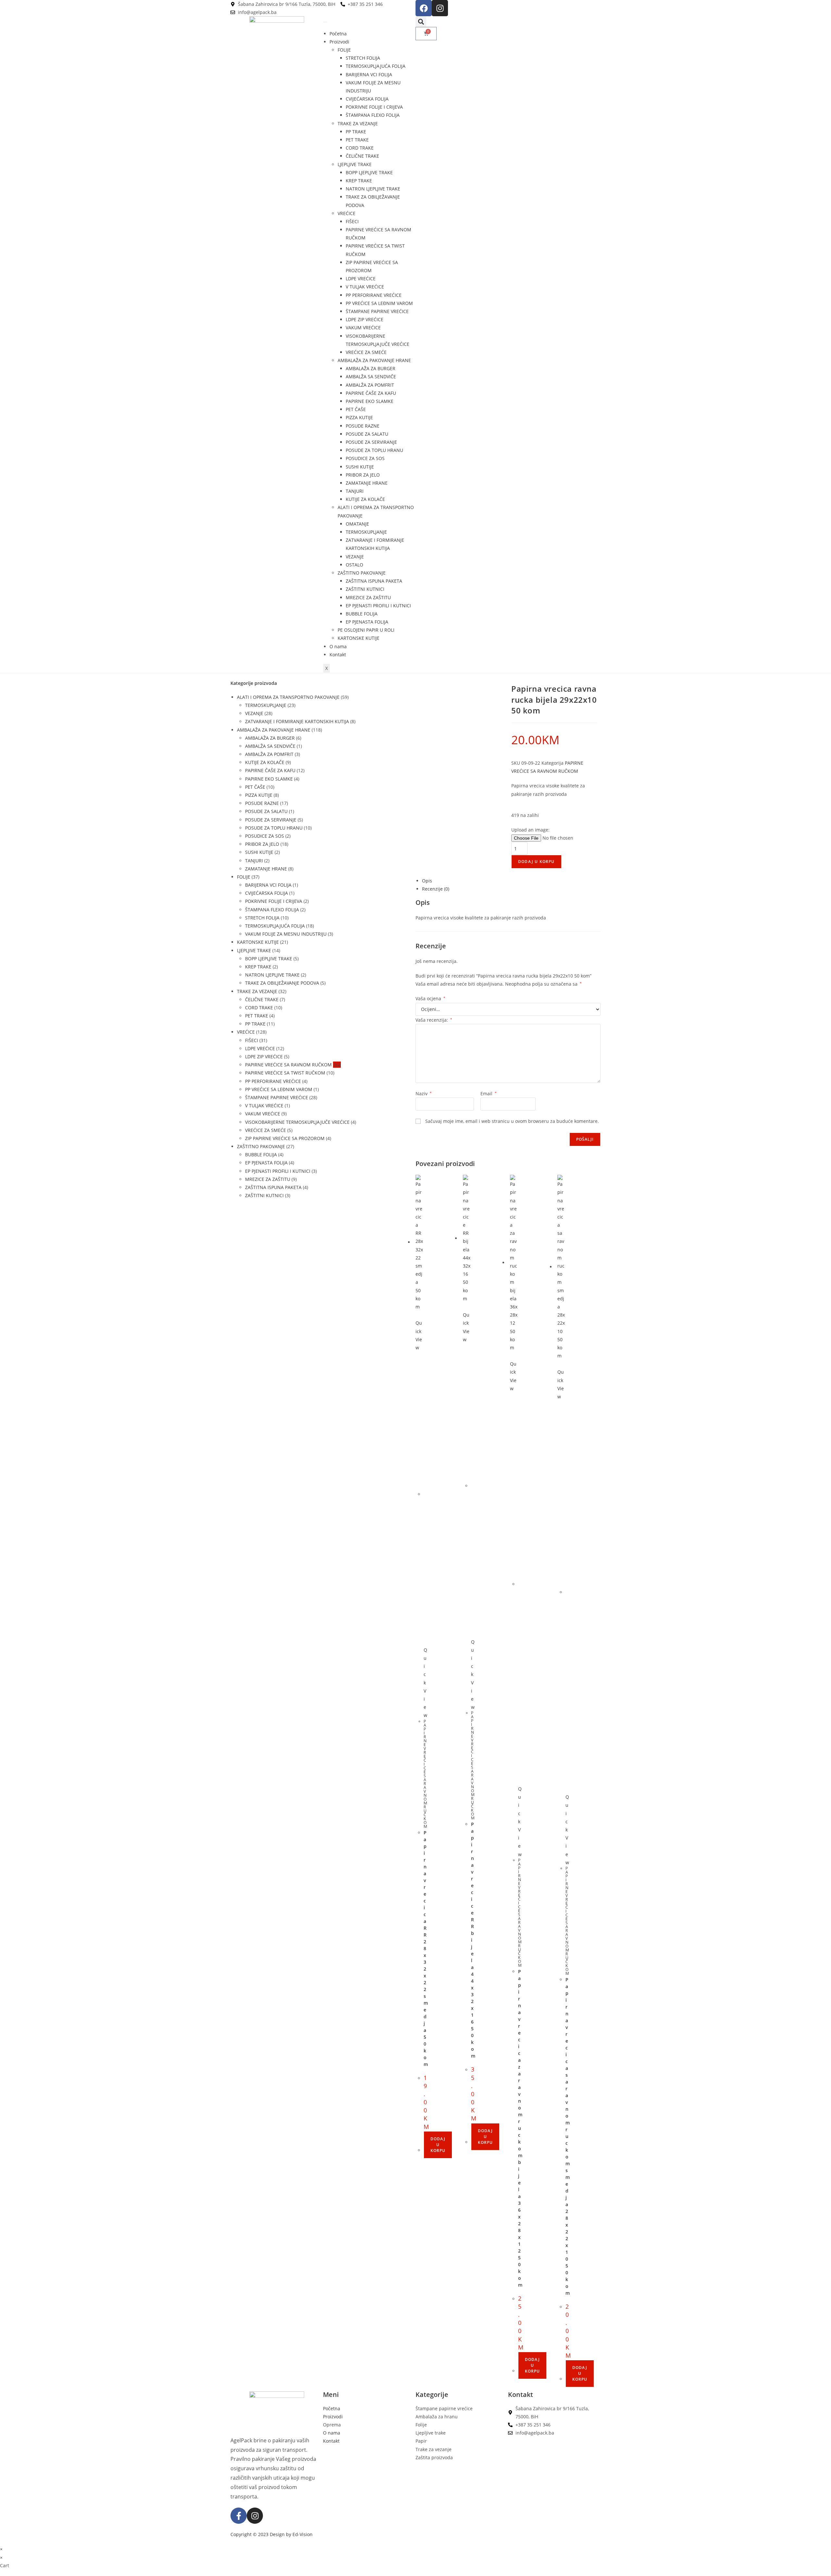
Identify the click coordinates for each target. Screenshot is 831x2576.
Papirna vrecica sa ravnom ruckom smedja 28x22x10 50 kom (568, 2136)
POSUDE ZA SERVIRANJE (371, 442)
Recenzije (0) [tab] (436, 889)
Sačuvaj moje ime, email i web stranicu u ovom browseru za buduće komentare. (512, 1121)
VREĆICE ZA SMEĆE (366, 352)
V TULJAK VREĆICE (365, 287)
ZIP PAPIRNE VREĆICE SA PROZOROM (285, 1138)
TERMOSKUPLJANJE (366, 532)
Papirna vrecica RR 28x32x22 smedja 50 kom (426, 1948)
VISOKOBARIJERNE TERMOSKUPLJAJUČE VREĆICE (297, 1122)
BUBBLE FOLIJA (362, 614)
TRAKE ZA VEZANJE (358, 123)
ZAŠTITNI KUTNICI (365, 589)
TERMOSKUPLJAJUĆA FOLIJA (376, 66)
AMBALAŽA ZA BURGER (371, 368)
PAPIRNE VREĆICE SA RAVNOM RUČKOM (288, 1065)
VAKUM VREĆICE (363, 328)
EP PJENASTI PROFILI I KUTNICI (378, 606)
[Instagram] (440, 8)
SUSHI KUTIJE (360, 467)
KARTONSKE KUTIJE (359, 638)
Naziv (424, 1094)
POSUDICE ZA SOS (365, 458)
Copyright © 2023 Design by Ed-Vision (272, 2534)
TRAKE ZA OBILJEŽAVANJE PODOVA (282, 983)
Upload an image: (530, 830)
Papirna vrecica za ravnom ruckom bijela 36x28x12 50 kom (520, 2128)
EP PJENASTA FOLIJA (367, 622)
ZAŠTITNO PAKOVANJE (362, 573)
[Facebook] (424, 8)
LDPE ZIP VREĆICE (365, 319)
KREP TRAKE (359, 181)
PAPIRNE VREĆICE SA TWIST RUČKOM (285, 1073)
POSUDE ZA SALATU (367, 434)
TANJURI (355, 491)
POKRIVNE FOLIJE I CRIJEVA (374, 107)
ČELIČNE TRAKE (362, 156)
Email (489, 1094)
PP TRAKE (356, 132)
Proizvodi (339, 42)
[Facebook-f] (239, 2516)
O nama (338, 646)
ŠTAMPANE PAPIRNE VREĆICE (377, 311)
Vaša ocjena (430, 998)
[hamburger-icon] (325, 22)
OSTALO (354, 565)
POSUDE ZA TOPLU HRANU (374, 450)
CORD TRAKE (360, 148)
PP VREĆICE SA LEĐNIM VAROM (379, 303)
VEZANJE (355, 557)
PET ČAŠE (356, 409)
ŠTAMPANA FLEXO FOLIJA (373, 115)
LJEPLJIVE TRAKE (355, 164)
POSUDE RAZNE (363, 426)
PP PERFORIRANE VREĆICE (374, 295)
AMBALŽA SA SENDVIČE (371, 377)
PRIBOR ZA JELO (363, 475)
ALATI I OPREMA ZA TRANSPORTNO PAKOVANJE (288, 697)
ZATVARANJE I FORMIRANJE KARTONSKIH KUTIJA (297, 721)
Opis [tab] (427, 881)
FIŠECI (352, 221)
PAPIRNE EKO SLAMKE (370, 401)
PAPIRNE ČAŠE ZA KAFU (371, 393)
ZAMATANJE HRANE (367, 483)
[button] (421, 22)
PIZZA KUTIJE (359, 417)
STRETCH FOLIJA (363, 58)
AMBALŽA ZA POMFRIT (370, 385)
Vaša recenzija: (434, 1020)
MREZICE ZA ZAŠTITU (368, 597)
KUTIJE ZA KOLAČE (365, 499)
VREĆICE (347, 213)
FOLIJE (344, 50)
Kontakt (338, 655)
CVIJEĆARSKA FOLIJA (367, 99)
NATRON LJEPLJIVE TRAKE (373, 189)
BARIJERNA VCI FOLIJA (369, 74)
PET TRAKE (357, 140)
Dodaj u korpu (536, 862)
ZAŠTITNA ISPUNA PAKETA (374, 581)
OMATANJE (357, 524)
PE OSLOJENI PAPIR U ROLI (366, 630)
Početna (338, 34)
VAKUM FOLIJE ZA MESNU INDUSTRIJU (286, 934)
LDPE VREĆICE (361, 279)
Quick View (419, 1335)
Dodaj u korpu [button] (438, 2145)
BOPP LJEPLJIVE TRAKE (369, 172)
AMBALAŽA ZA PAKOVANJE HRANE (374, 360)
